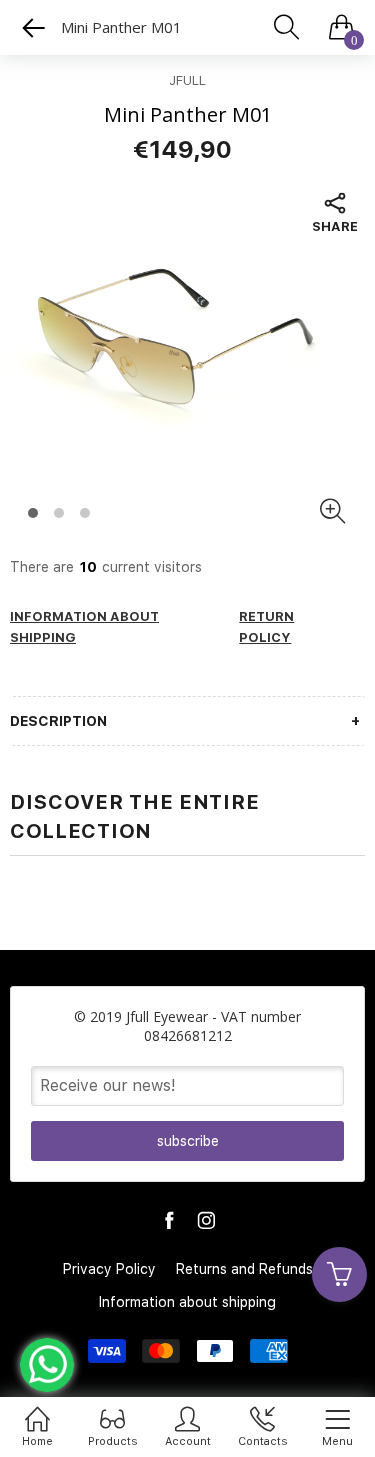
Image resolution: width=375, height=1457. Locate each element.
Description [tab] (58, 721)
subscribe (188, 1141)
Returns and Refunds (244, 1269)
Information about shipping (187, 1302)
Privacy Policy (109, 1269)
